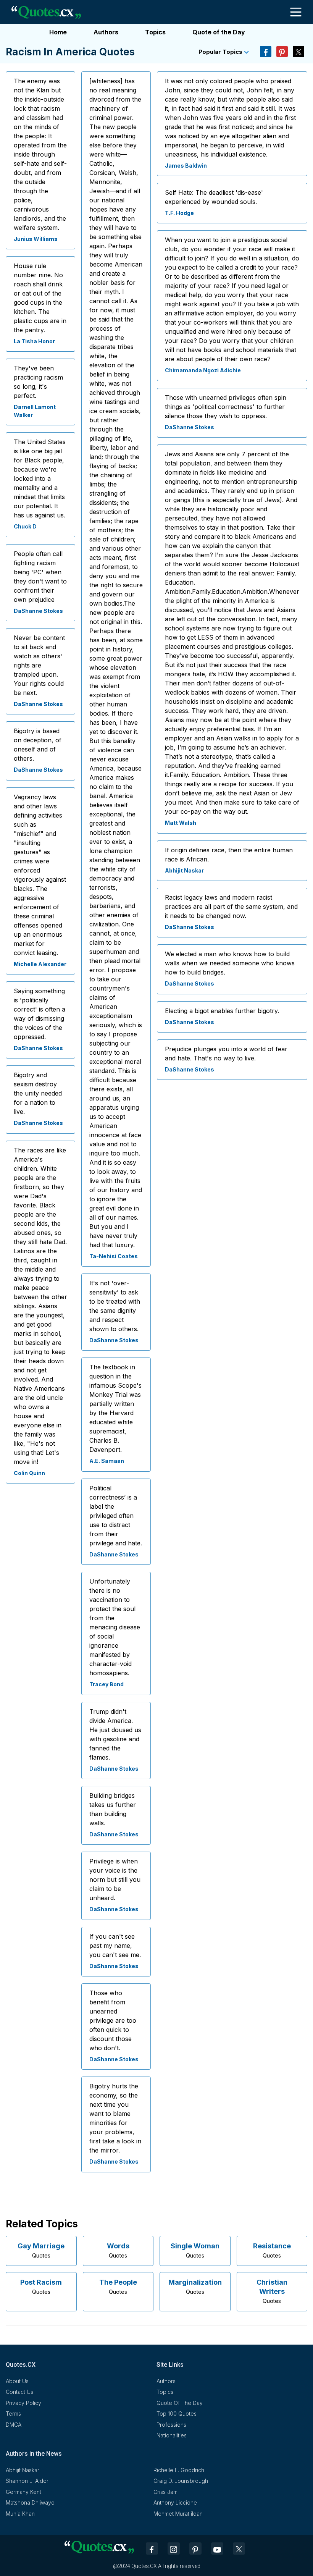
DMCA (14, 2425)
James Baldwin (186, 166)
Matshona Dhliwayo (30, 2502)
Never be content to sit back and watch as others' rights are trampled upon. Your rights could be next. (39, 665)
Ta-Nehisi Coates (114, 1256)
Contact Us (19, 2392)
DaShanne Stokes (38, 611)
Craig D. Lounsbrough (181, 2481)
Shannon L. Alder (27, 2481)
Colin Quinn (29, 1473)
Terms (13, 2414)
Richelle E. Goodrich (179, 2470)
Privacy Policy (23, 2403)
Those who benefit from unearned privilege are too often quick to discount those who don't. (113, 2020)
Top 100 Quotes (177, 2414)
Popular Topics (221, 52)
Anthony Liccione (175, 2502)
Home (58, 32)
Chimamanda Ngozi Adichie (203, 370)
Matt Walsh (181, 823)
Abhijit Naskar (184, 870)
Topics (155, 32)
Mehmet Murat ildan (178, 2514)
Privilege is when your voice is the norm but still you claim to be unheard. (115, 1879)
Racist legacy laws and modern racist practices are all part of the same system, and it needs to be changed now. (231, 907)
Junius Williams (36, 239)
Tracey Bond (106, 1684)
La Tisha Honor (34, 341)
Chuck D (25, 526)
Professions (171, 2425)
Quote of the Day (219, 32)
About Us (17, 2381)
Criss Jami (166, 2492)
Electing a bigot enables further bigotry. (222, 1011)
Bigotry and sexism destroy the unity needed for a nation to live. (38, 1093)
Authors (106, 32)
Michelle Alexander (40, 964)
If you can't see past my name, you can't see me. (115, 1946)
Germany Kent (23, 2492)
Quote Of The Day (180, 2403)
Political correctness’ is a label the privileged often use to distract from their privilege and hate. (116, 1516)
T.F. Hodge (179, 213)
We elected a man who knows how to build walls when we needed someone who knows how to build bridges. (230, 963)
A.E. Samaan (107, 1461)
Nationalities (172, 2435)
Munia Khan (20, 2514)
